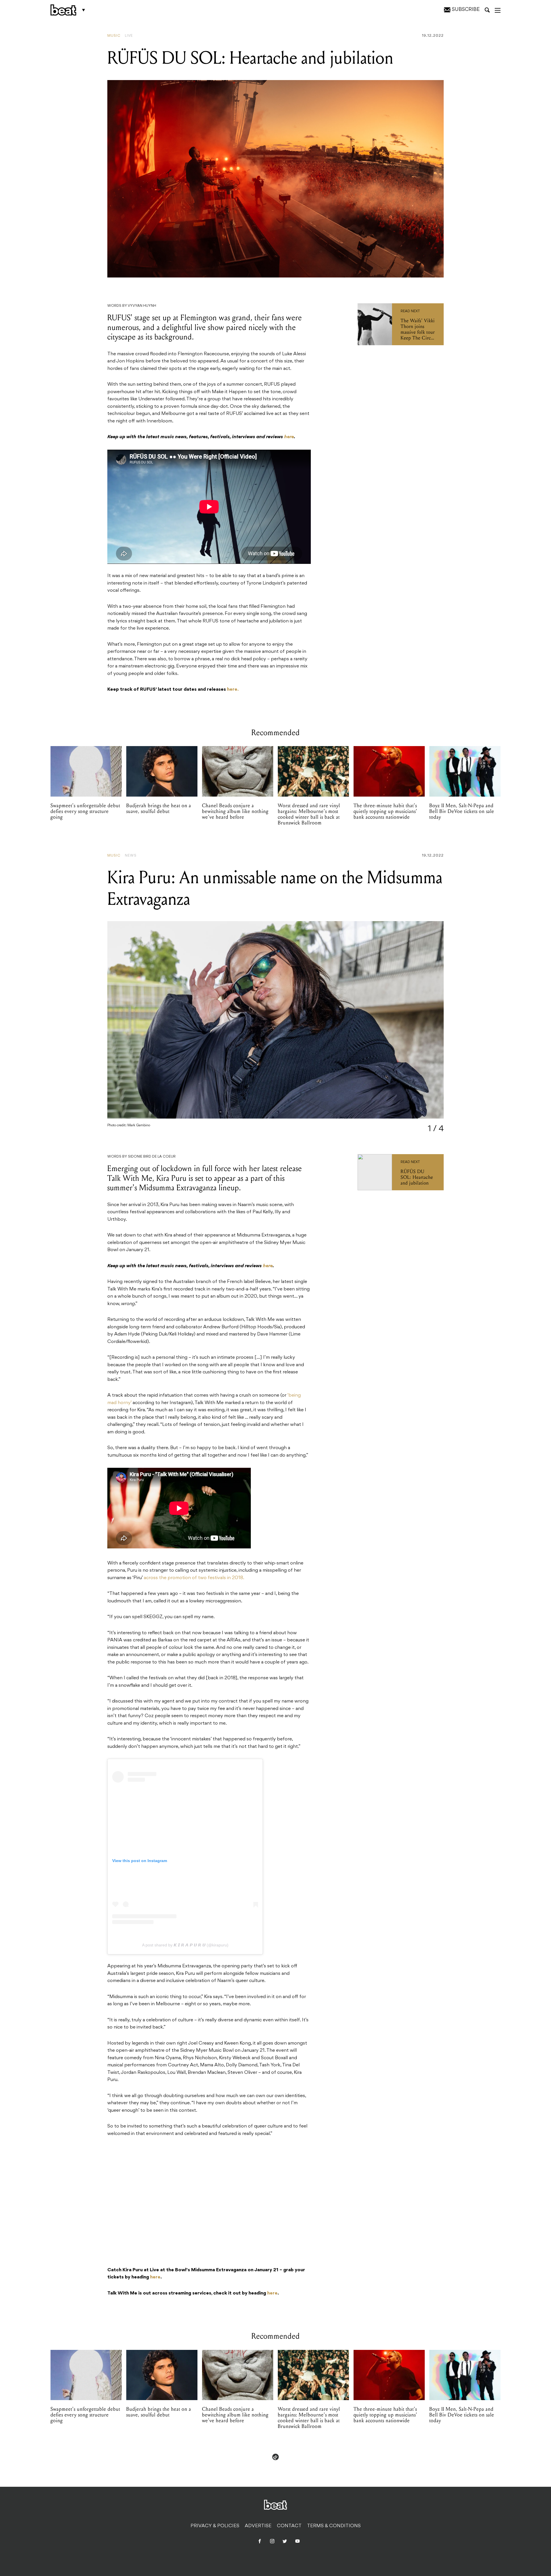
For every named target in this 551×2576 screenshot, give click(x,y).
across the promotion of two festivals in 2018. (195, 1578)
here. (233, 690)
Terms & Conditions (334, 2526)
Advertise (258, 2526)
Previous (128, 1025)
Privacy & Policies (215, 2526)
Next (427, 1025)
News (131, 856)
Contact (289, 2526)
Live (129, 36)
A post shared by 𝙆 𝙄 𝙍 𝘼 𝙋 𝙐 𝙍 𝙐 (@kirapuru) (185, 1945)
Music (114, 36)
